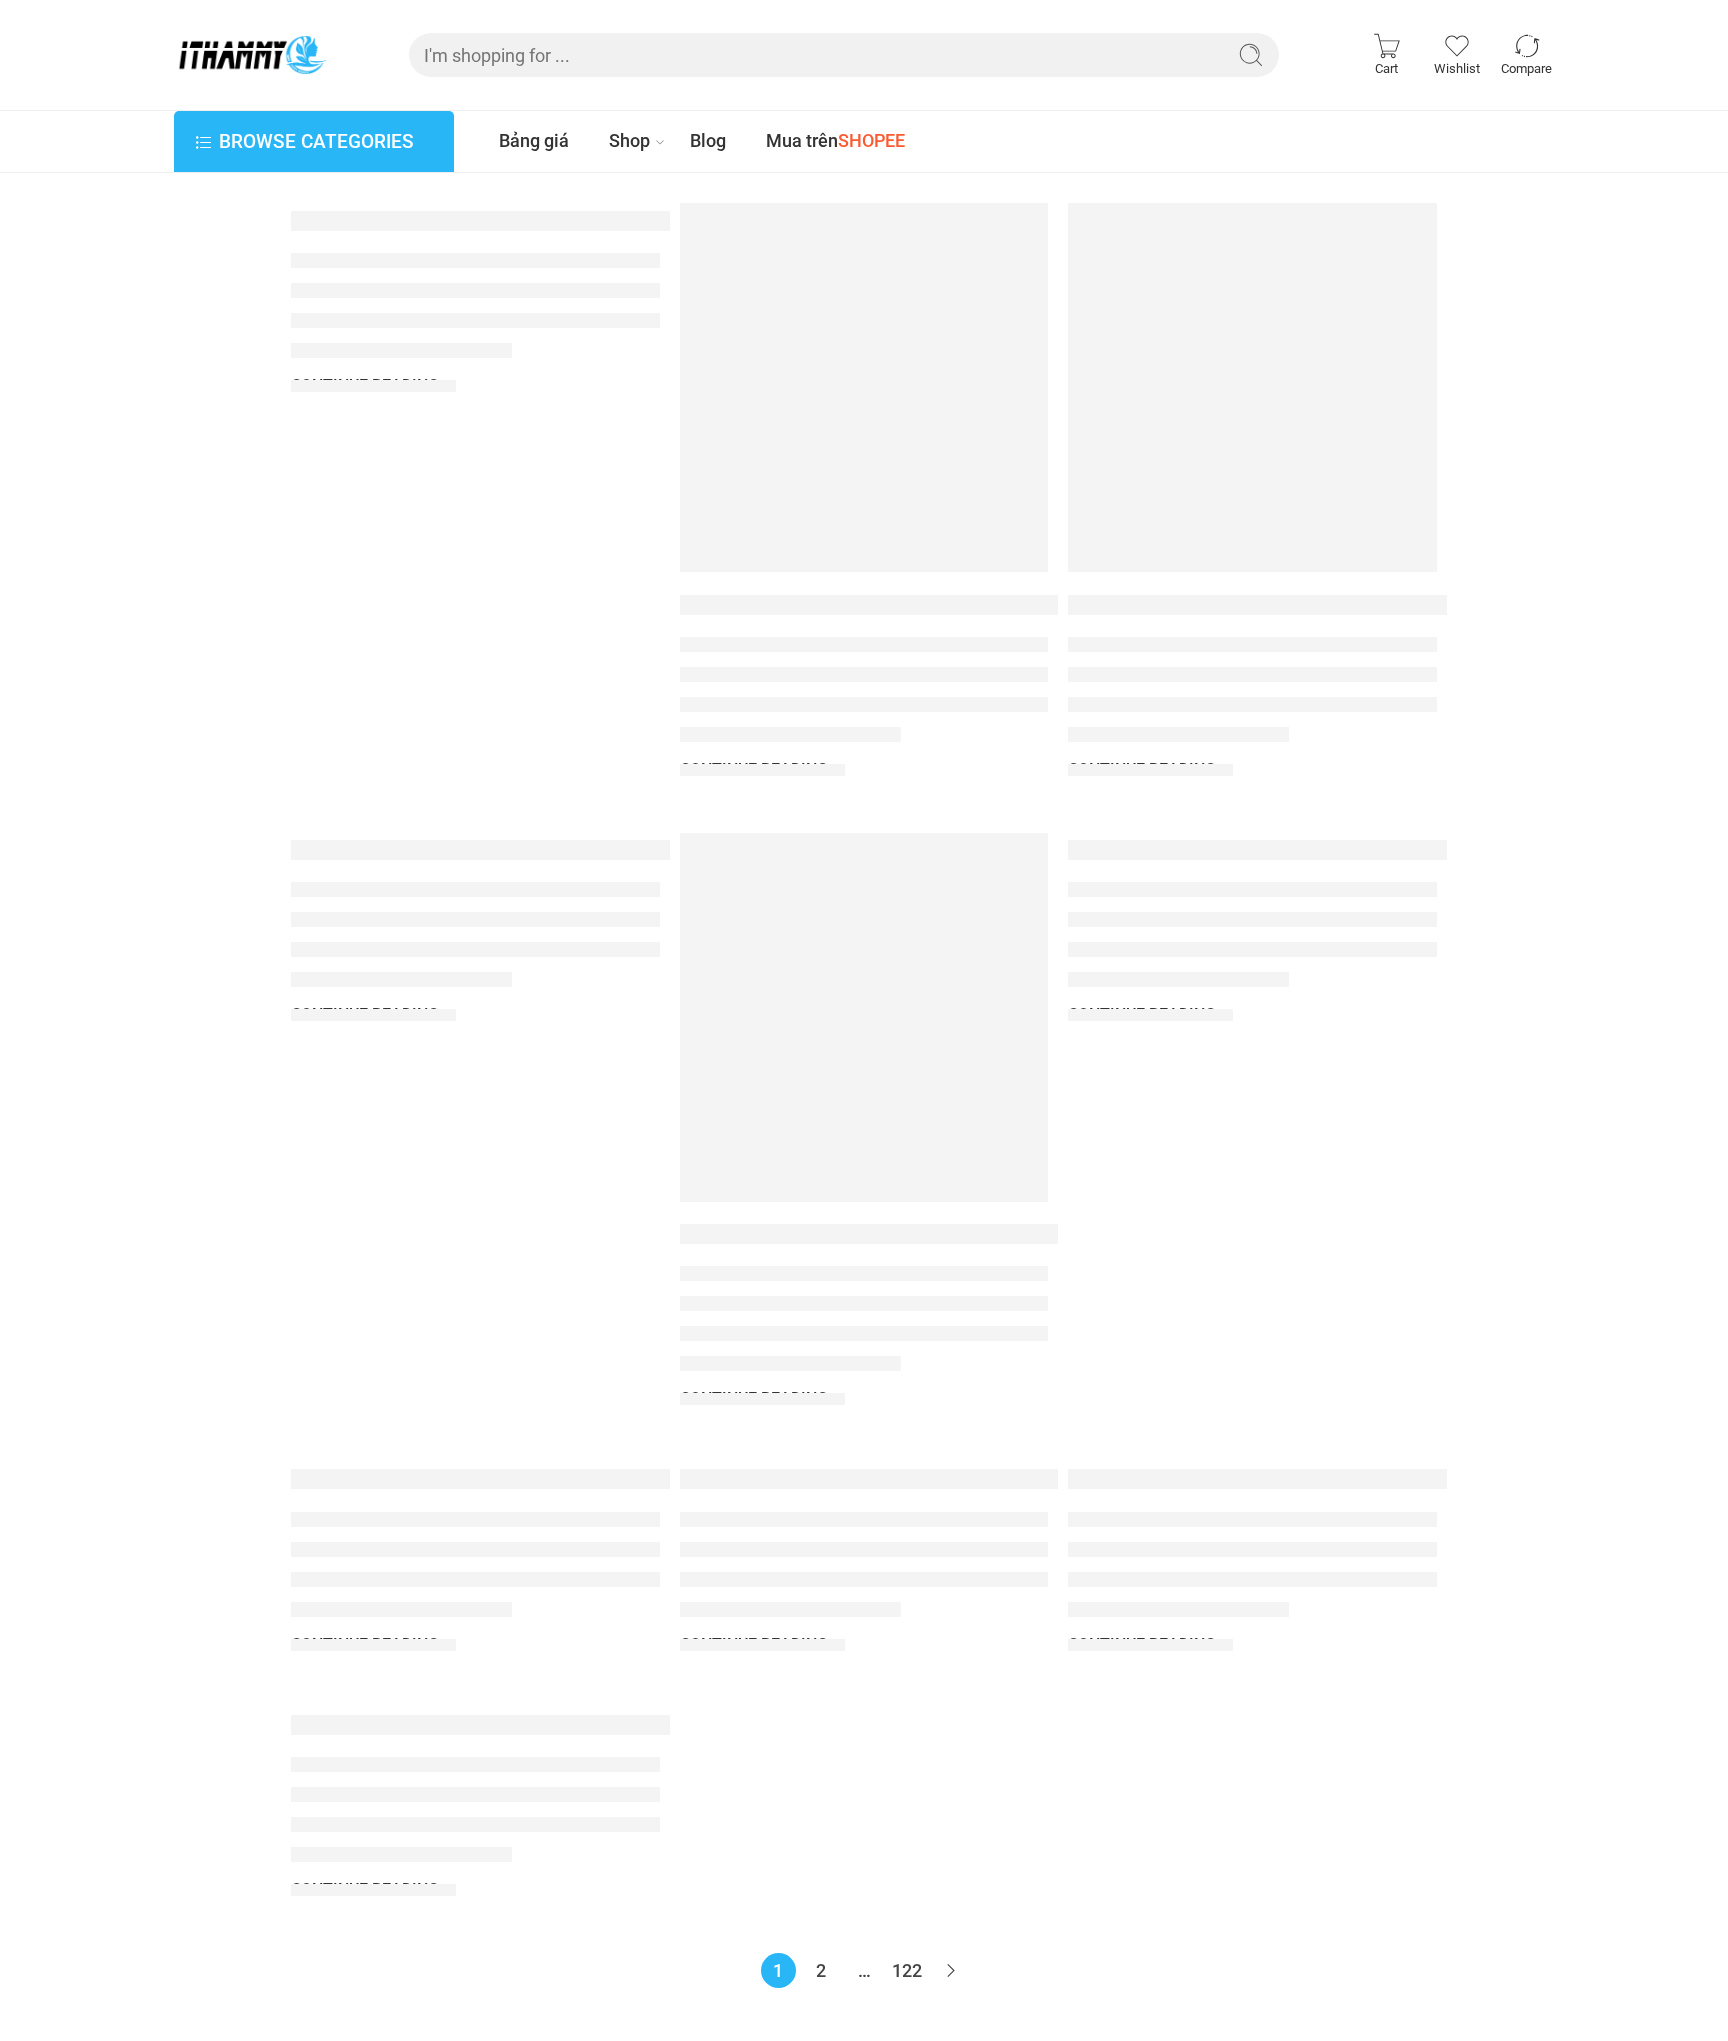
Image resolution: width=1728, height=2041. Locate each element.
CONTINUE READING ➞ (373, 385)
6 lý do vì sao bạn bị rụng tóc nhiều (901, 1234)
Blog (708, 140)
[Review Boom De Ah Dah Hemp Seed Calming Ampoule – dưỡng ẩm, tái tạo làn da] (864, 387)
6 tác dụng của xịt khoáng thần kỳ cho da (1330, 604)
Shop (629, 140)
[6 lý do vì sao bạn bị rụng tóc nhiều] (864, 1017)
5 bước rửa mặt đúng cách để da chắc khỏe (959, 1479)
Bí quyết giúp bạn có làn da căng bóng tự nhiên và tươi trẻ (660, 1725)
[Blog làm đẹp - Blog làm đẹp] (251, 55)
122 (907, 1970)
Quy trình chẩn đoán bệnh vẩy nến (509, 1479)
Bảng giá (534, 140)
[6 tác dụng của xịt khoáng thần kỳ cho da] (1252, 387)
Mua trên (835, 140)
